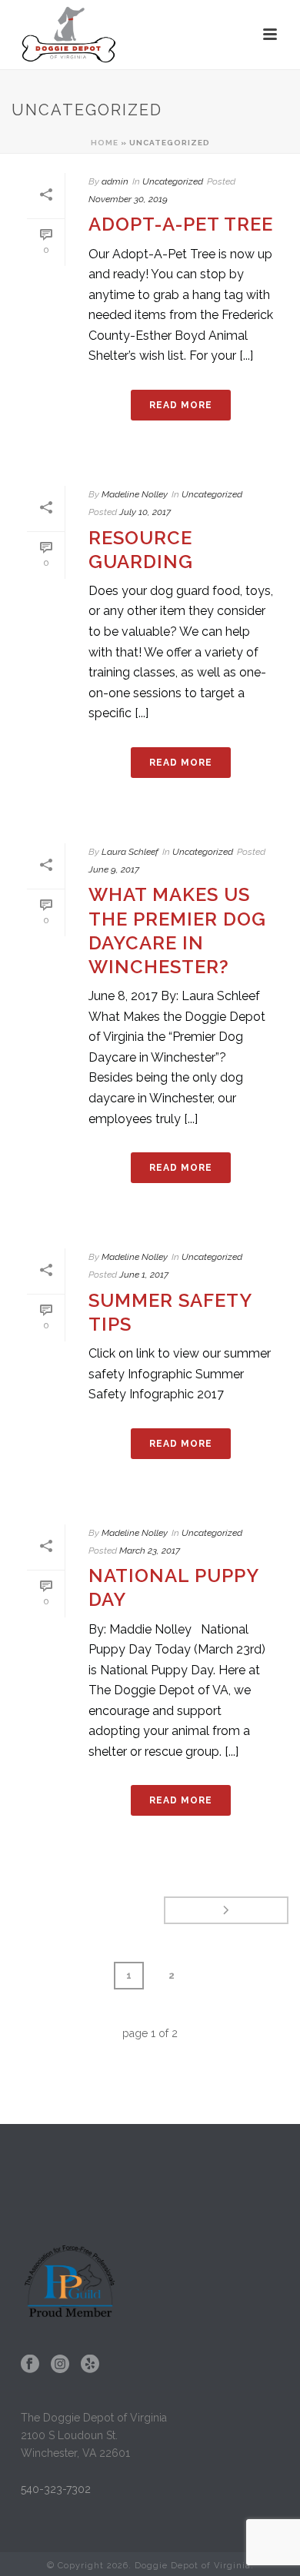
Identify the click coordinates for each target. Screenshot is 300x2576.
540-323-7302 (56, 2489)
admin (115, 181)
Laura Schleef (130, 852)
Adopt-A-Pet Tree (181, 224)
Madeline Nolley (135, 494)
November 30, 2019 (128, 199)
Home (105, 143)
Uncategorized (173, 181)
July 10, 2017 (145, 512)
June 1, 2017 (144, 1275)
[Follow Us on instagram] (60, 2365)
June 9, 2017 (114, 869)
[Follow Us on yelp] (90, 2365)
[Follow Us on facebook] (30, 2365)
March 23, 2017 (150, 1551)
